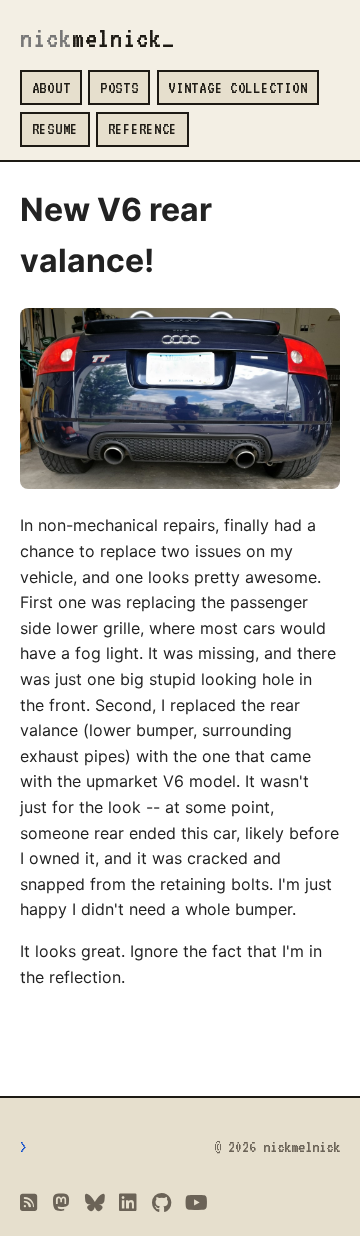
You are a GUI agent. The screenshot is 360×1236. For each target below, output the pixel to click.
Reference (143, 128)
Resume (55, 128)
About (51, 87)
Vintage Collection (237, 87)
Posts (119, 87)
